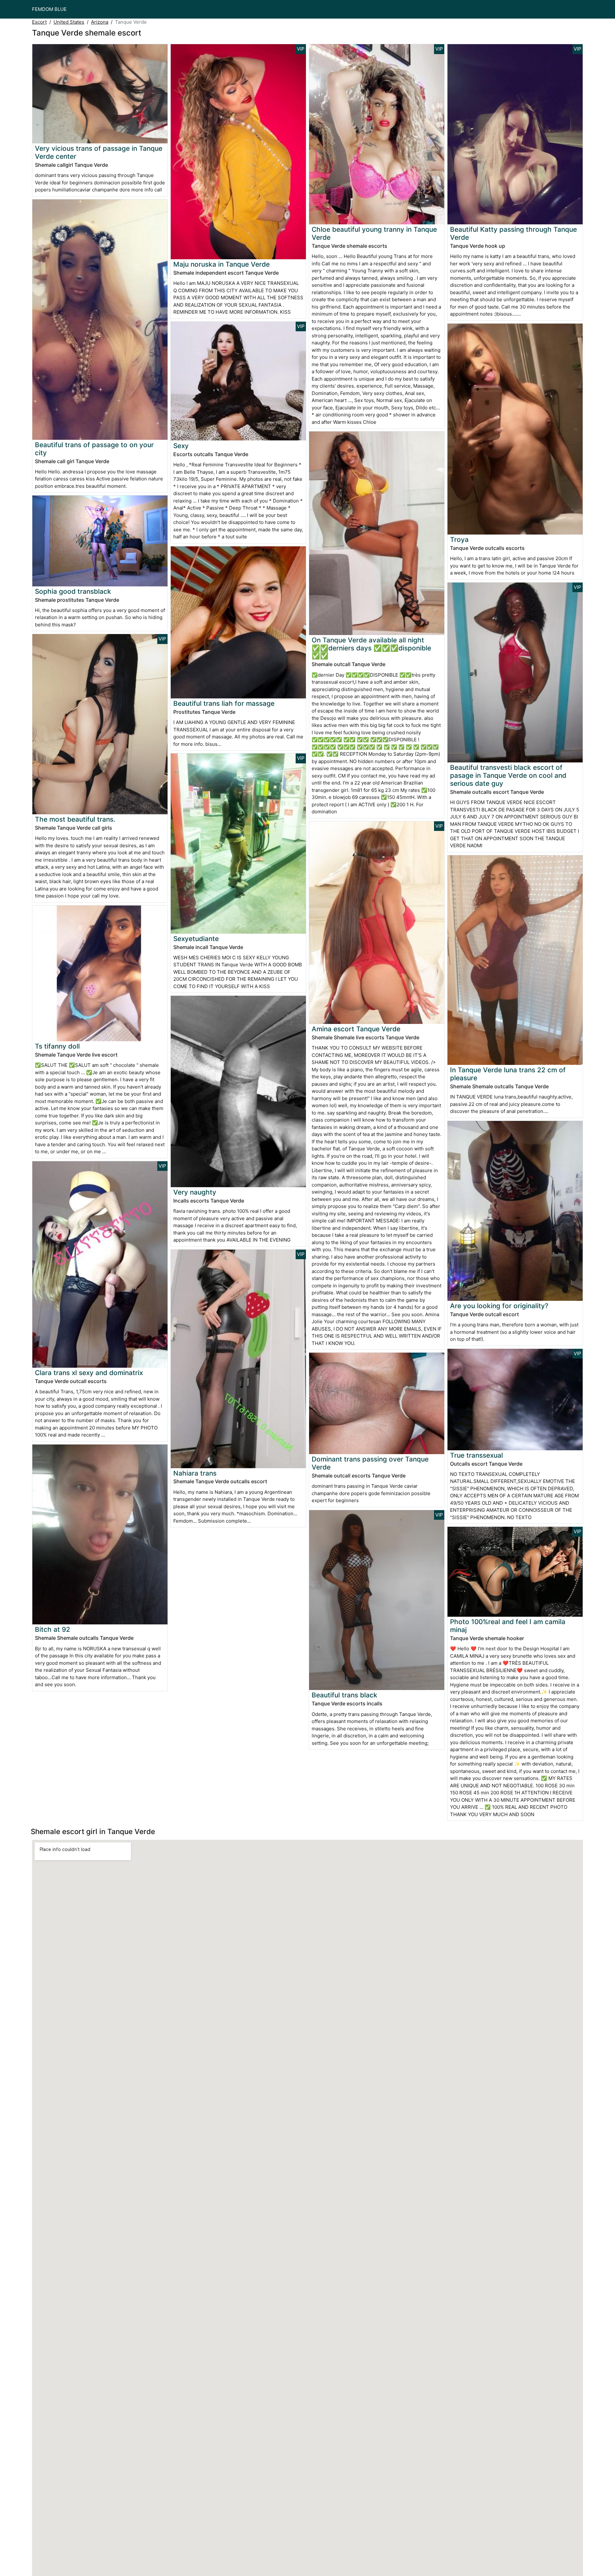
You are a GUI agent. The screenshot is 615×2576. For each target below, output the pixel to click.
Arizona (100, 22)
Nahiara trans (195, 1473)
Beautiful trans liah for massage (224, 703)
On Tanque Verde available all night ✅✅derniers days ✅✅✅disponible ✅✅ (371, 648)
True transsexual (476, 1455)
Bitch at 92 (53, 1629)
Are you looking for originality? (499, 1306)
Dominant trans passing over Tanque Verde (370, 1463)
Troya (459, 539)
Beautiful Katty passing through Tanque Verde (513, 233)
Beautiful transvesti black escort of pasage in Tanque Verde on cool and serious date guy (508, 775)
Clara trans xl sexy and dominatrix (89, 1373)
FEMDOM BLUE (49, 9)
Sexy (181, 446)
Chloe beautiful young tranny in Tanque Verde (374, 233)
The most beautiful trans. (75, 819)
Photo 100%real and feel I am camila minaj (508, 1626)
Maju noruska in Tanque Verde (221, 264)
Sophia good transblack (73, 591)
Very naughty (195, 1192)
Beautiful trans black (344, 1695)
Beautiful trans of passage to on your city (94, 449)
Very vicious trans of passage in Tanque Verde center (99, 152)
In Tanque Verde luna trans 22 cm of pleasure (508, 1074)
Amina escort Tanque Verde (356, 1029)
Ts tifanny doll (57, 1046)
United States (69, 22)
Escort (39, 22)
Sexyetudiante (196, 939)
